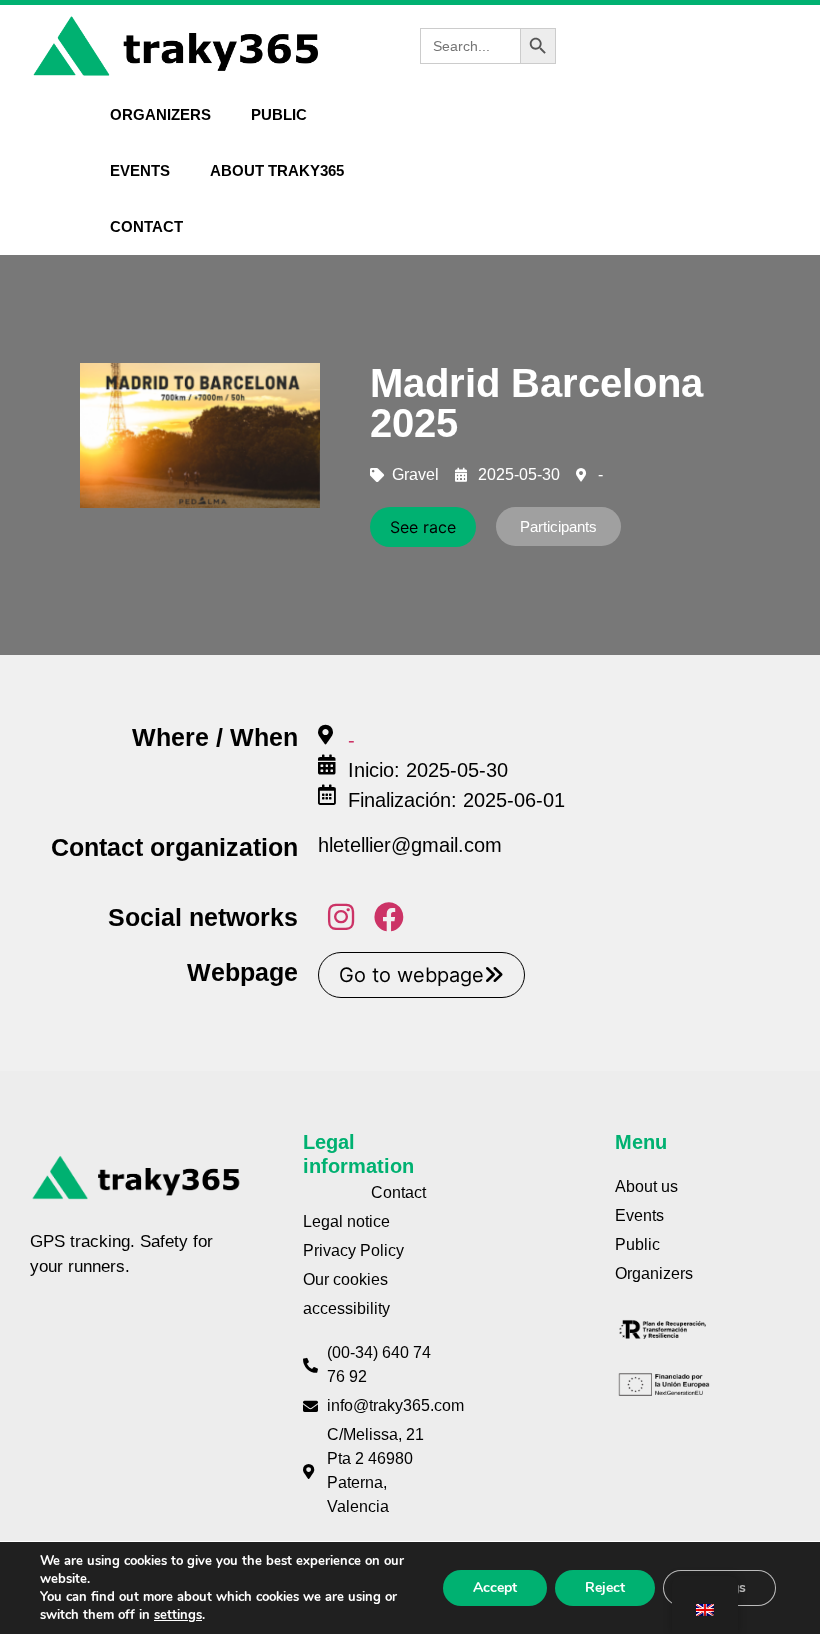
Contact (146, 226)
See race (423, 527)
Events (140, 170)
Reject (605, 1587)
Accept (495, 1587)
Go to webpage (411, 975)
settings (178, 1615)
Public (279, 114)
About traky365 (277, 170)
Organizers (160, 114)
